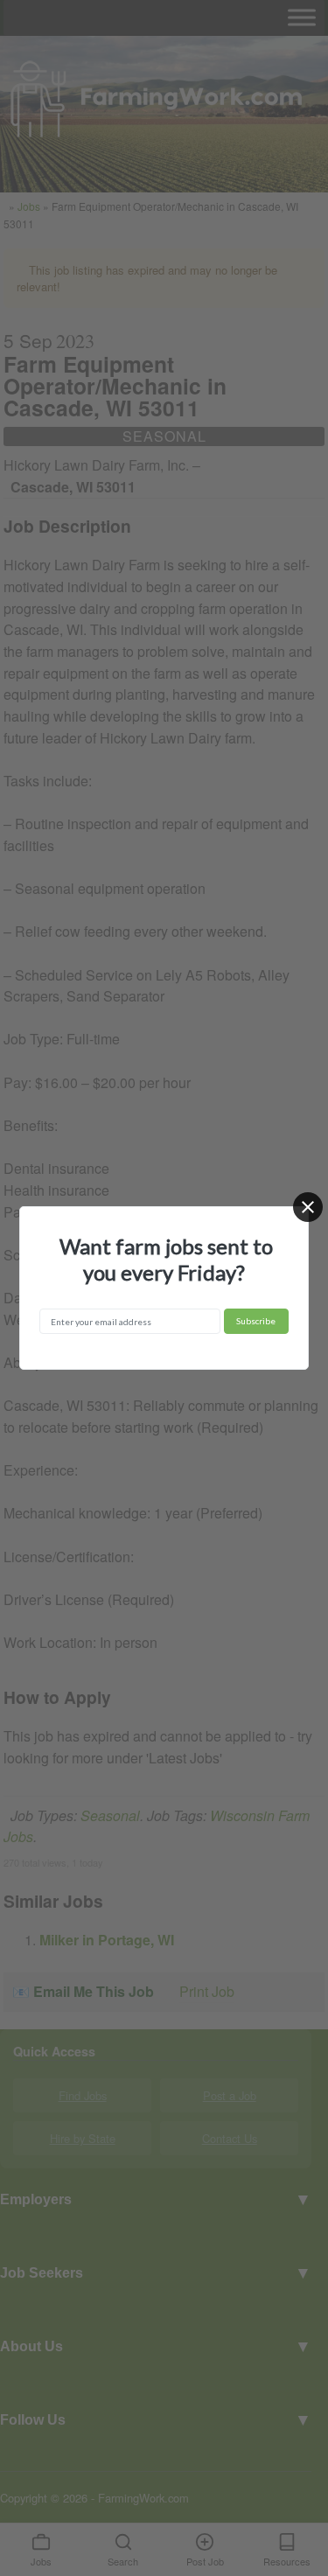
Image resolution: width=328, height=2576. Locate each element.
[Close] (308, 1207)
